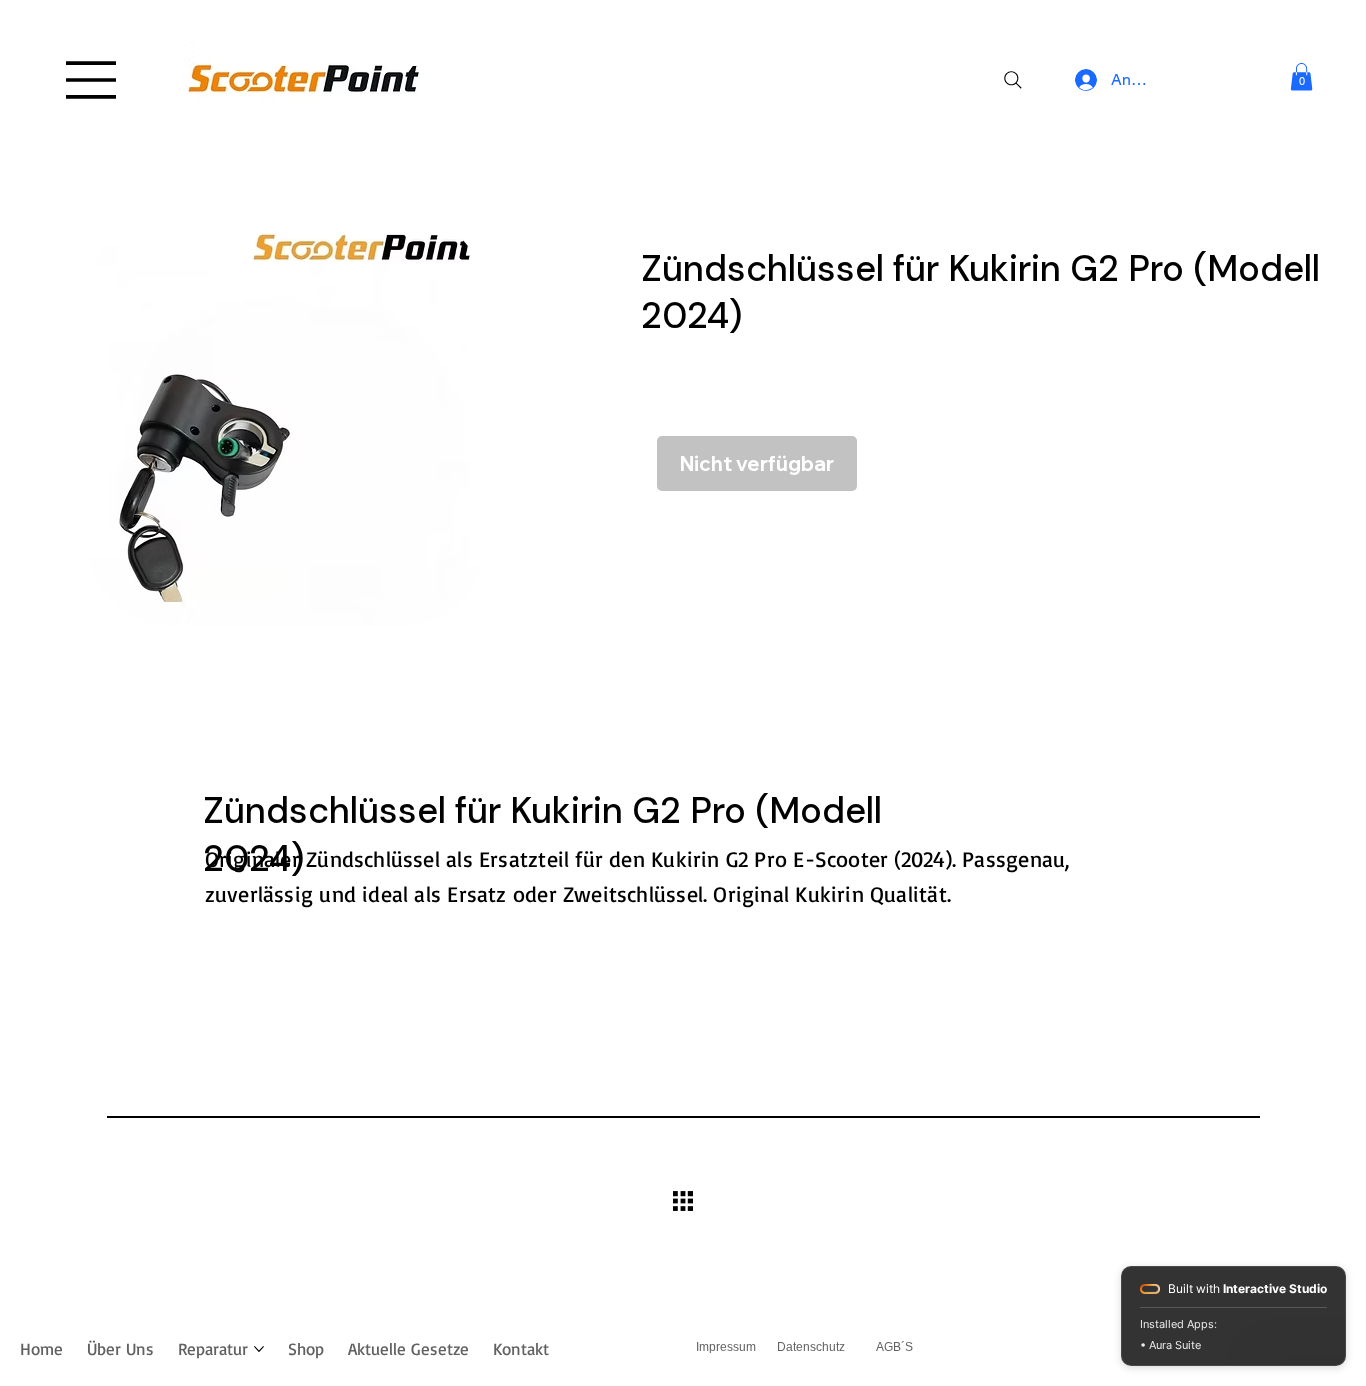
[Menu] (92, 80)
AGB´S (894, 1347)
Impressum (726, 1347)
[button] (1301, 76)
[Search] (1012, 79)
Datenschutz (811, 1347)
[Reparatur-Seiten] (259, 1349)
